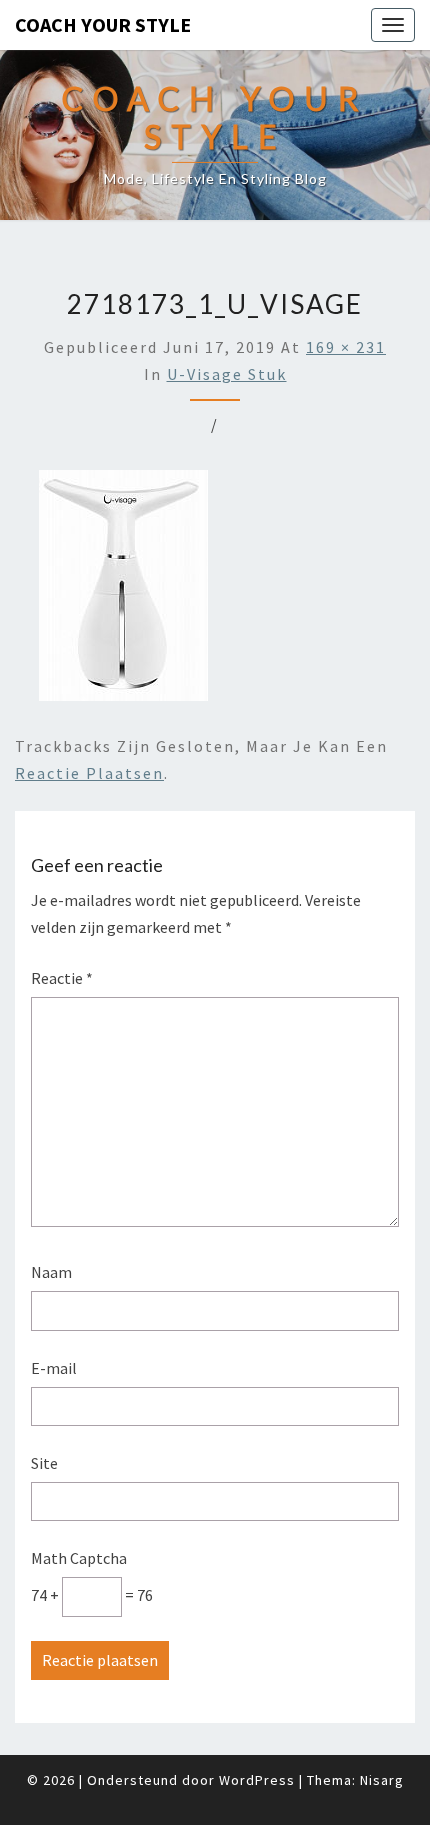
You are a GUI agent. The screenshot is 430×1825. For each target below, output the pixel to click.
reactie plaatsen (89, 773)
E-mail (54, 1368)
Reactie (62, 978)
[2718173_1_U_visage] (123, 591)
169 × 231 (346, 347)
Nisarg (382, 1780)
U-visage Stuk (227, 374)
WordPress (257, 1780)
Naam (51, 1272)
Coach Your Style (103, 24)
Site (44, 1463)
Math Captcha (79, 1558)
